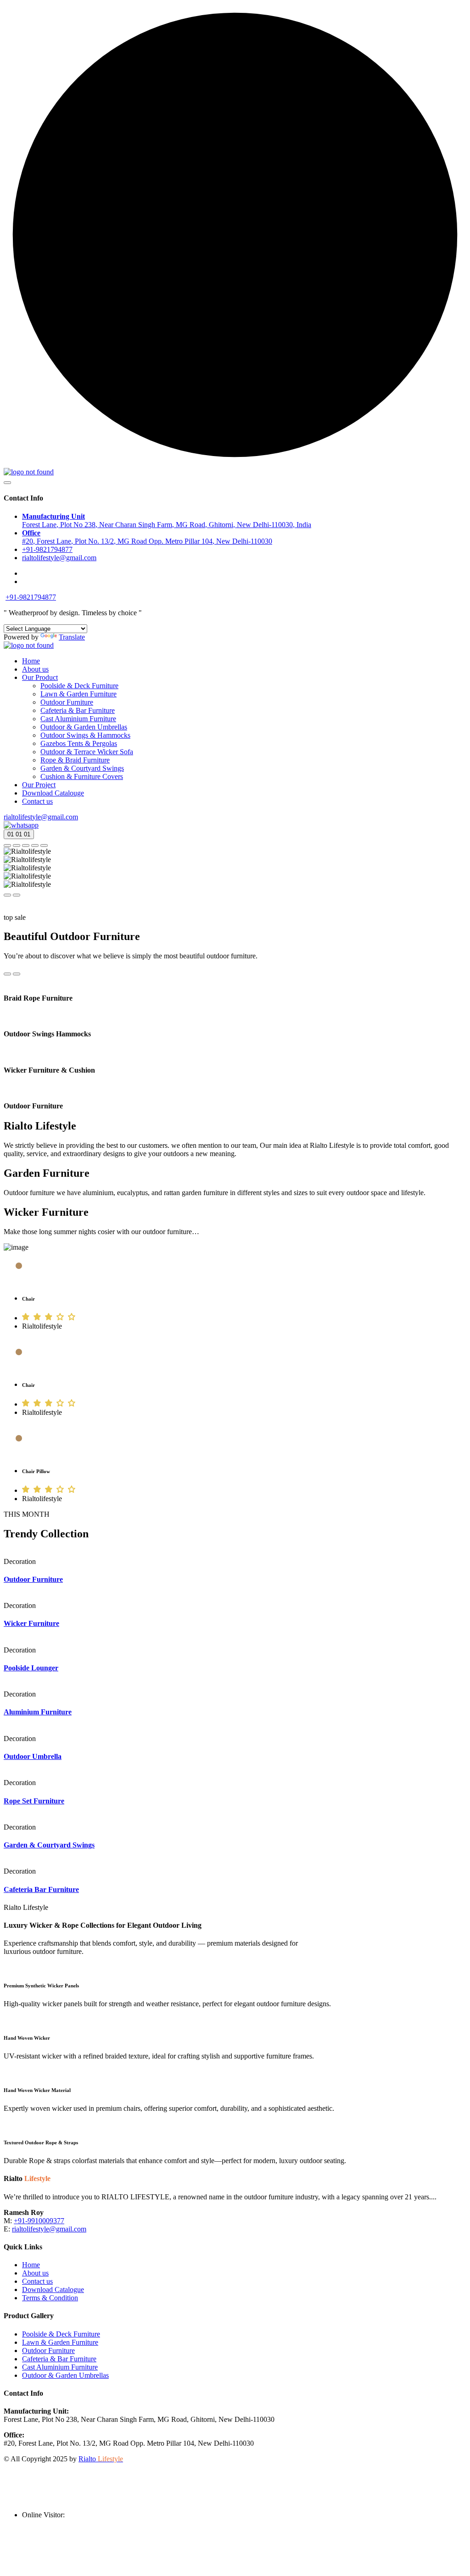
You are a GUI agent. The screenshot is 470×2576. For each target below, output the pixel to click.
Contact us (37, 801)
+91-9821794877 (47, 549)
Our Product (40, 677)
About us (35, 669)
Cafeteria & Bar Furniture (78, 710)
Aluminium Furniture (38, 1712)
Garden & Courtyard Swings (82, 768)
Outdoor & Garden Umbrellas (84, 727)
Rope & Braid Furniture (75, 760)
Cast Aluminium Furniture (78, 719)
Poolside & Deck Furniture (79, 686)
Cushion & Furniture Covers (82, 776)
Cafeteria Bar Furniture (41, 1889)
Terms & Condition (50, 2298)
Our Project (39, 785)
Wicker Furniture (31, 1623)
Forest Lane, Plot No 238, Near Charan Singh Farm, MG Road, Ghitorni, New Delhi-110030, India (167, 520)
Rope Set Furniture (34, 1801)
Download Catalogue (53, 2289)
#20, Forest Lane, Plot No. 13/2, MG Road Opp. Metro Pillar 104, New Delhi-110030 (147, 537)
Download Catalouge (53, 793)
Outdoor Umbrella (33, 1756)
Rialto (101, 2459)
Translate (72, 637)
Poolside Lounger (31, 1668)
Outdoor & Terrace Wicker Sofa (87, 752)
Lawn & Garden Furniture (78, 694)
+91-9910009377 (39, 2221)
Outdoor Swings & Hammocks (85, 735)
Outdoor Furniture (67, 702)
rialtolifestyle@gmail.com (41, 817)
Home (31, 661)
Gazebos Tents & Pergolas (79, 743)
